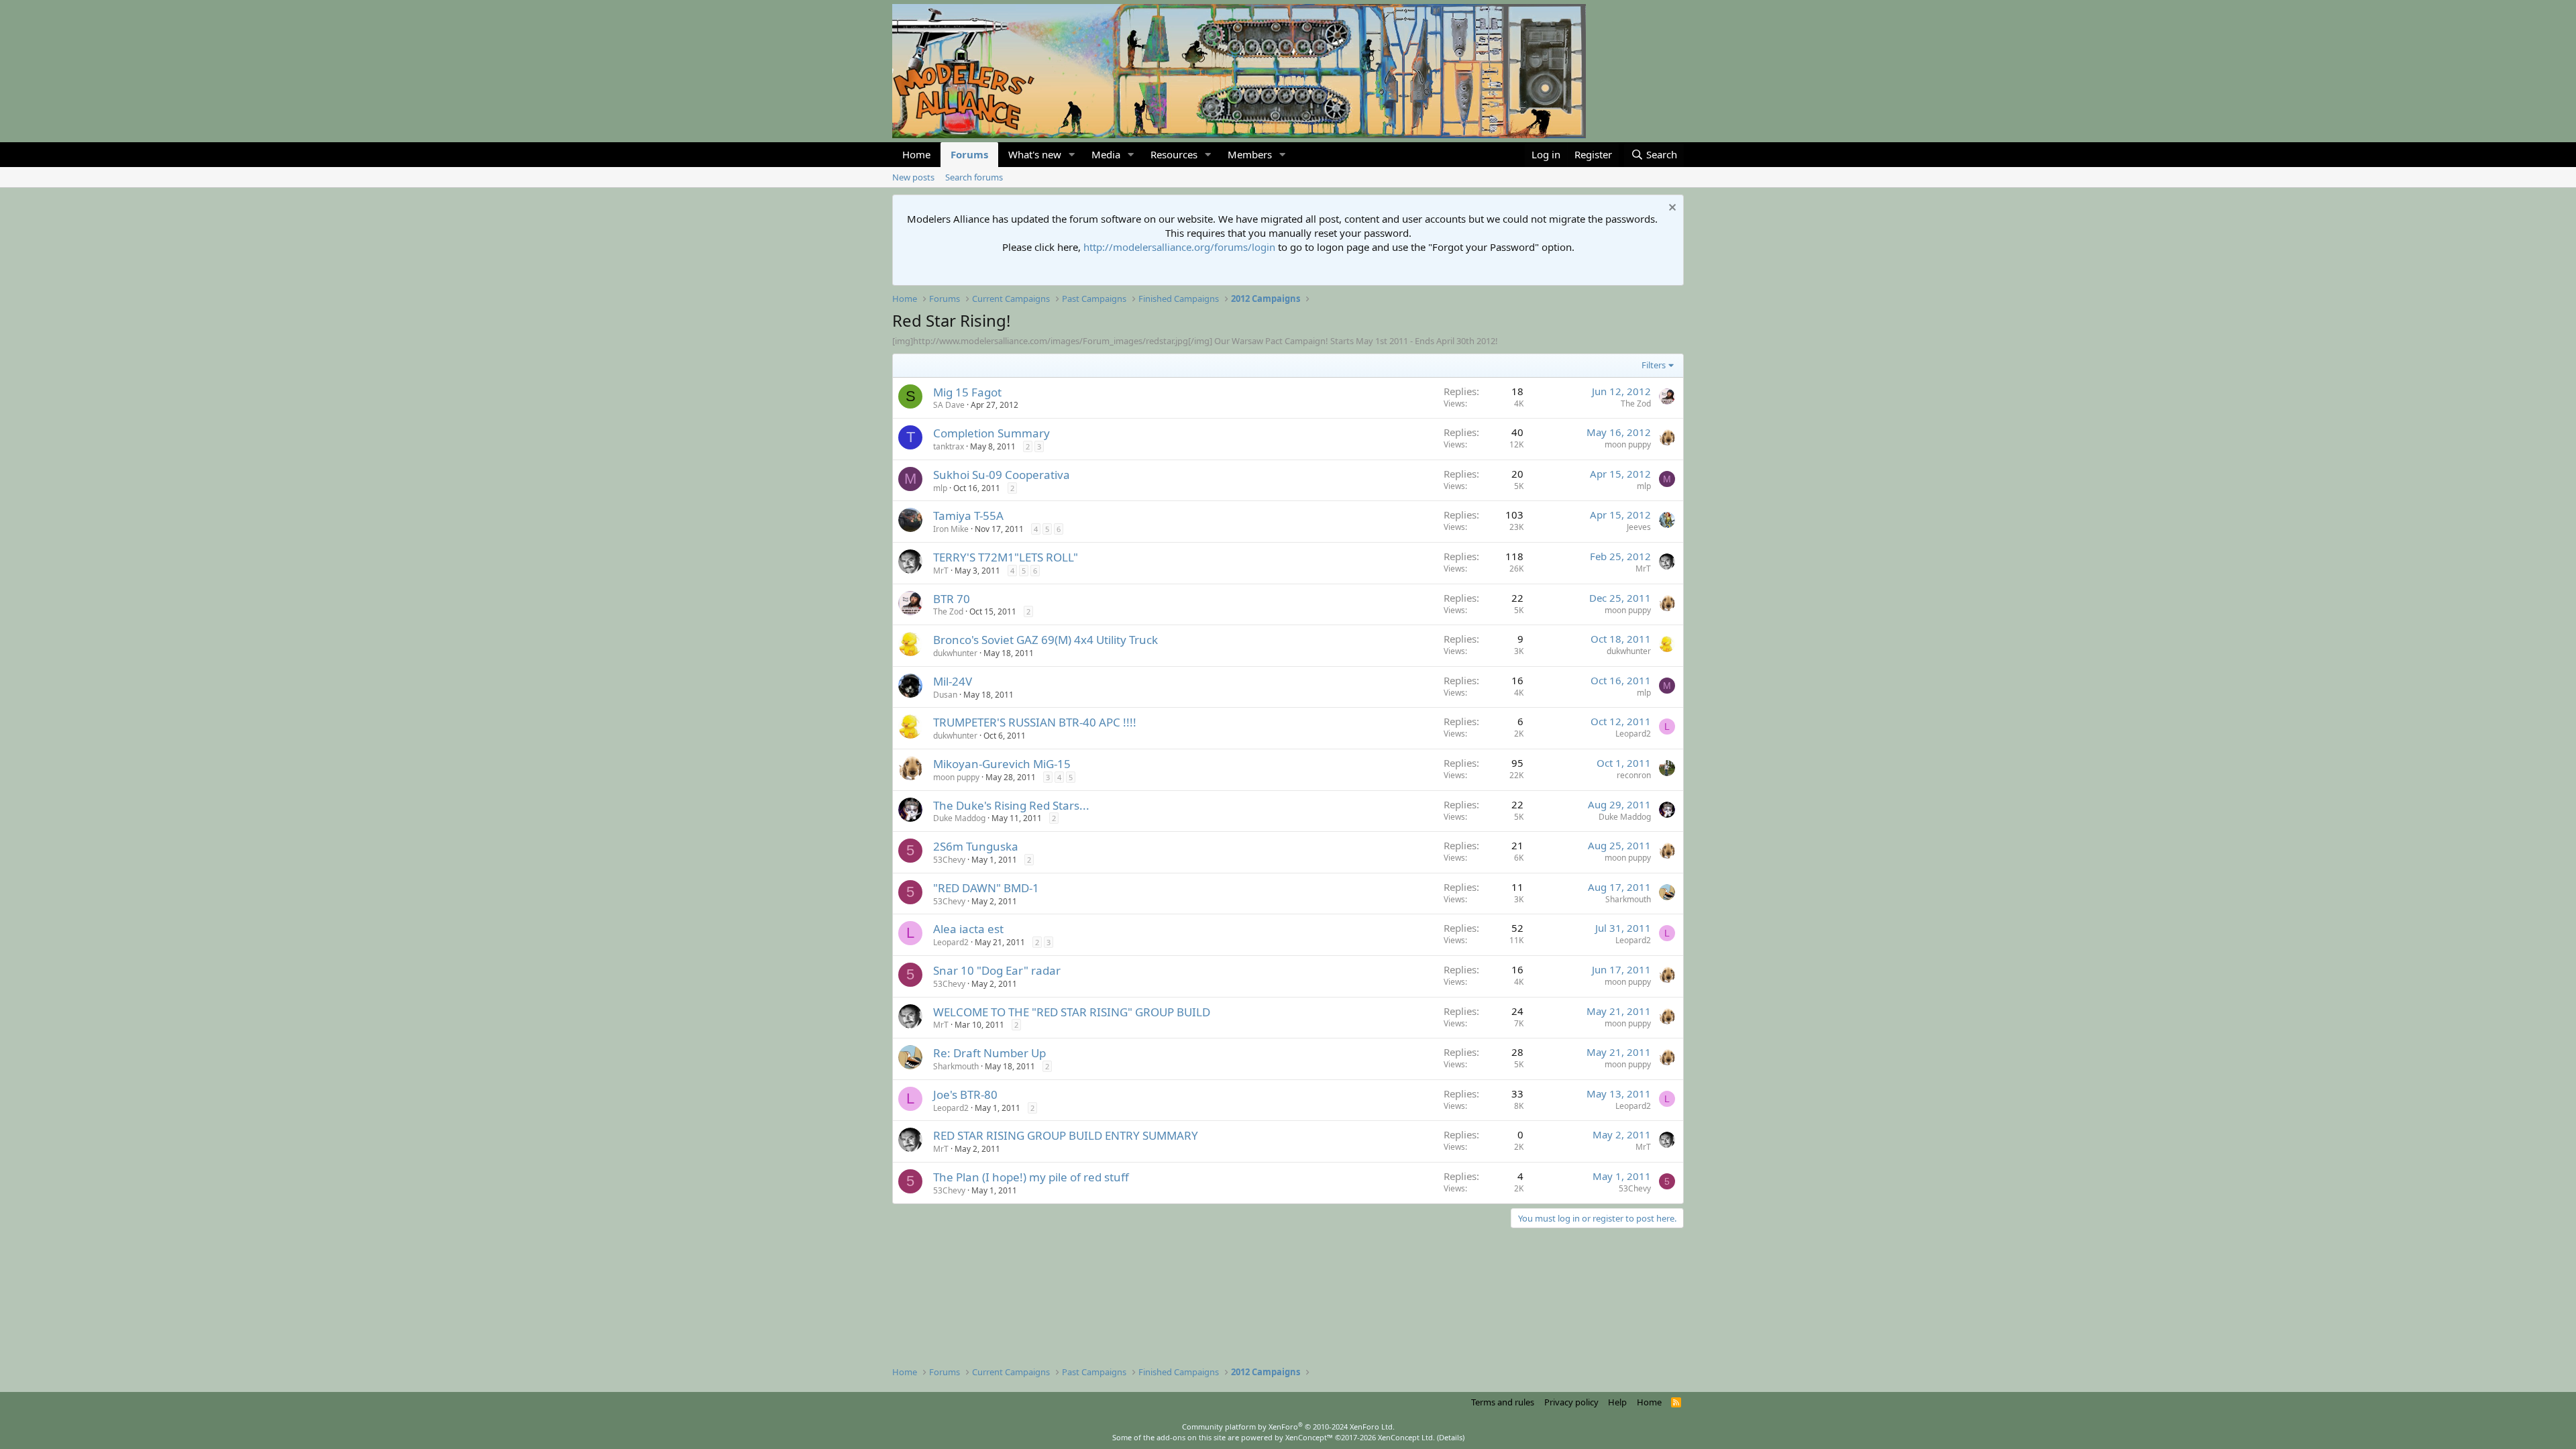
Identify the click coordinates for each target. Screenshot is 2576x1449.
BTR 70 (952, 599)
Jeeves (1639, 527)
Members (1250, 154)
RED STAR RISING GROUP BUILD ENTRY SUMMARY (1066, 1135)
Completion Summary (991, 433)
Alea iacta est (968, 929)
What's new (1035, 154)
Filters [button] (1654, 365)
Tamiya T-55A (968, 516)
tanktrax (949, 446)
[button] (1072, 155)
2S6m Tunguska (976, 846)
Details (1451, 1437)
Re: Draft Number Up (989, 1053)
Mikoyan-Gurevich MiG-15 (1002, 764)
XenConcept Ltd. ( (1408, 1437)
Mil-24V (953, 681)
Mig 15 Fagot (967, 392)
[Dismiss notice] (1671, 209)
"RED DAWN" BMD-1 (986, 888)
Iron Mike (951, 529)
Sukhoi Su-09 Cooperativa (1002, 475)
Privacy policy (1571, 1402)
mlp (940, 488)
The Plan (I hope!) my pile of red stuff (1031, 1177)
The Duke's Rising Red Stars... (1011, 805)
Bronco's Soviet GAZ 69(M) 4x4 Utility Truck (1045, 640)
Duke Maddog (959, 818)
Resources (1174, 154)
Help (1617, 1402)
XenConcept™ (1309, 1437)
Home (916, 154)
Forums (969, 154)
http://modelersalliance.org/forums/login (1179, 247)
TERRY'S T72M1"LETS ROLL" (1006, 557)
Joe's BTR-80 (965, 1094)
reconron (1634, 775)
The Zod (1636, 404)
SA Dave (949, 405)
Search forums (974, 177)
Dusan (945, 695)
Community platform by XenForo (1288, 1427)
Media (1106, 154)
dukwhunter (955, 653)
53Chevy (949, 860)
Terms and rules (1503, 1402)
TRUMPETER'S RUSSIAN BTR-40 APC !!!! (1035, 722)
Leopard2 (1633, 734)
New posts (913, 177)
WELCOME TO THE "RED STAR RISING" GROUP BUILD (1072, 1012)
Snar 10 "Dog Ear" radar (997, 970)
